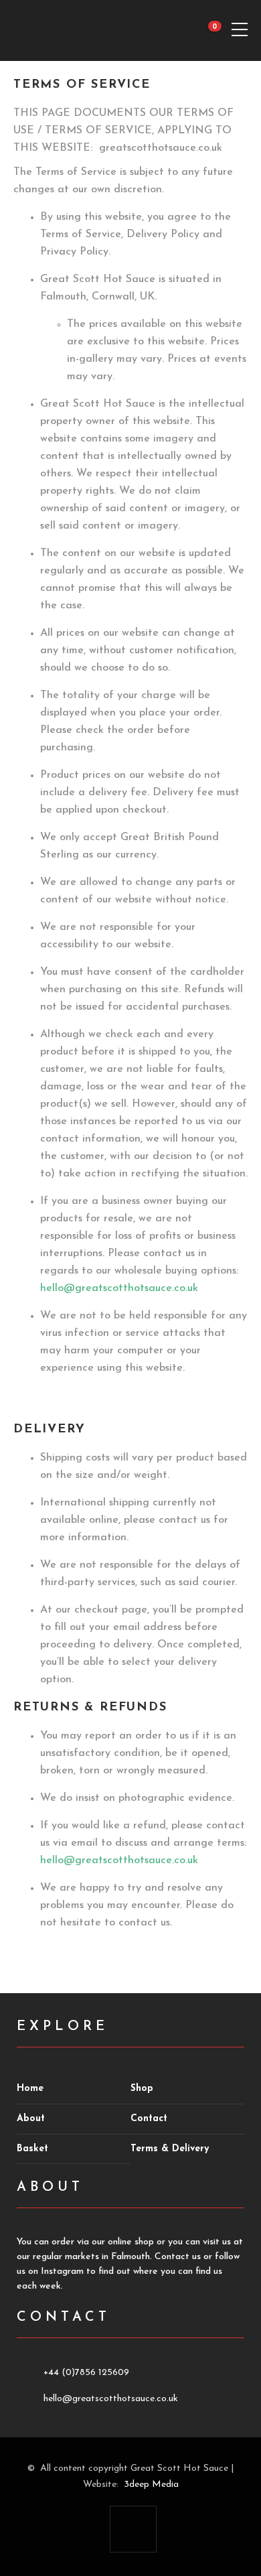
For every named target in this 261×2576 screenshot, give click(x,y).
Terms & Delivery (170, 2149)
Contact (149, 2119)
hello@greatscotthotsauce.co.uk (119, 1288)
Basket (32, 2149)
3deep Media (151, 2485)
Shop (142, 2089)
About (31, 2119)
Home (30, 2089)
